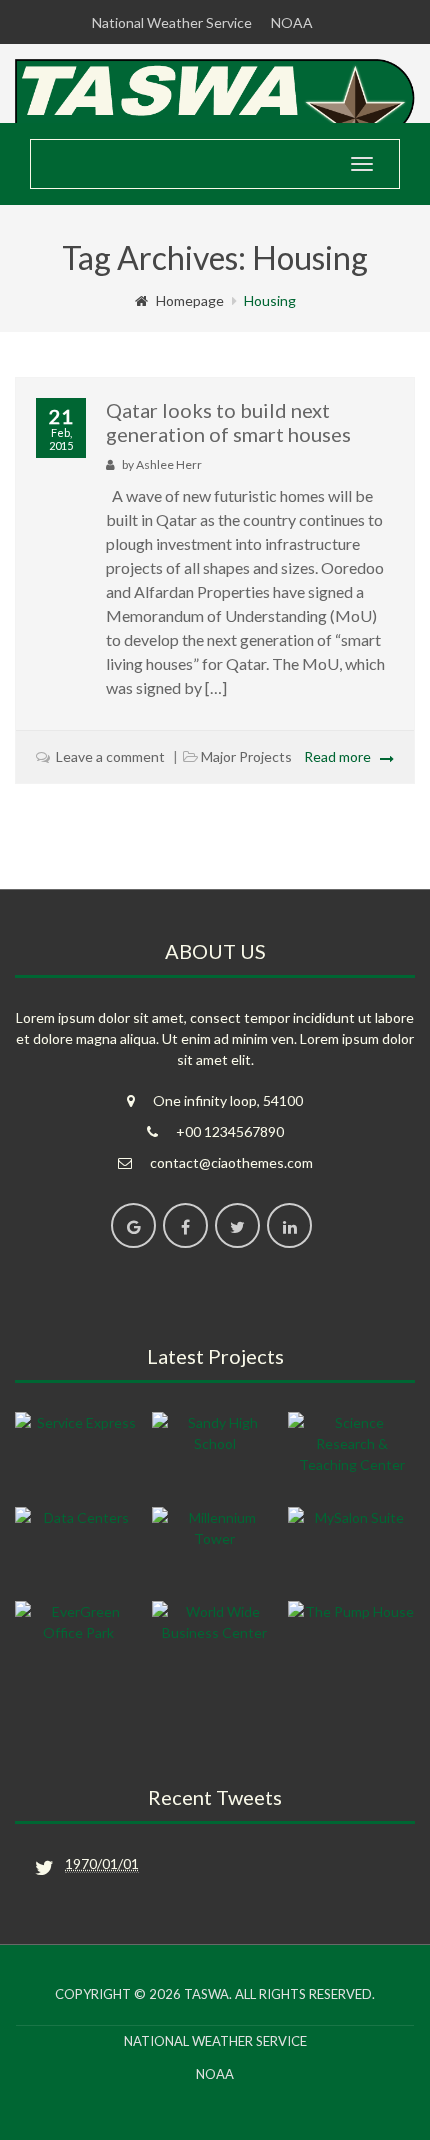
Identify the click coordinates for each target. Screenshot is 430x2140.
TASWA (206, 1994)
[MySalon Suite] (351, 1549)
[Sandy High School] (215, 1454)
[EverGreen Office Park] (78, 1643)
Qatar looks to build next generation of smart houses (228, 422)
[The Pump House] (351, 1643)
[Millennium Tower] (215, 1549)
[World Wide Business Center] (215, 1643)
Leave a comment (110, 756)
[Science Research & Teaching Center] (351, 1454)
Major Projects (246, 756)
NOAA (292, 22)
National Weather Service (172, 22)
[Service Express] (78, 1454)
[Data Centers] (78, 1549)
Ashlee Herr (169, 464)
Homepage (190, 300)
